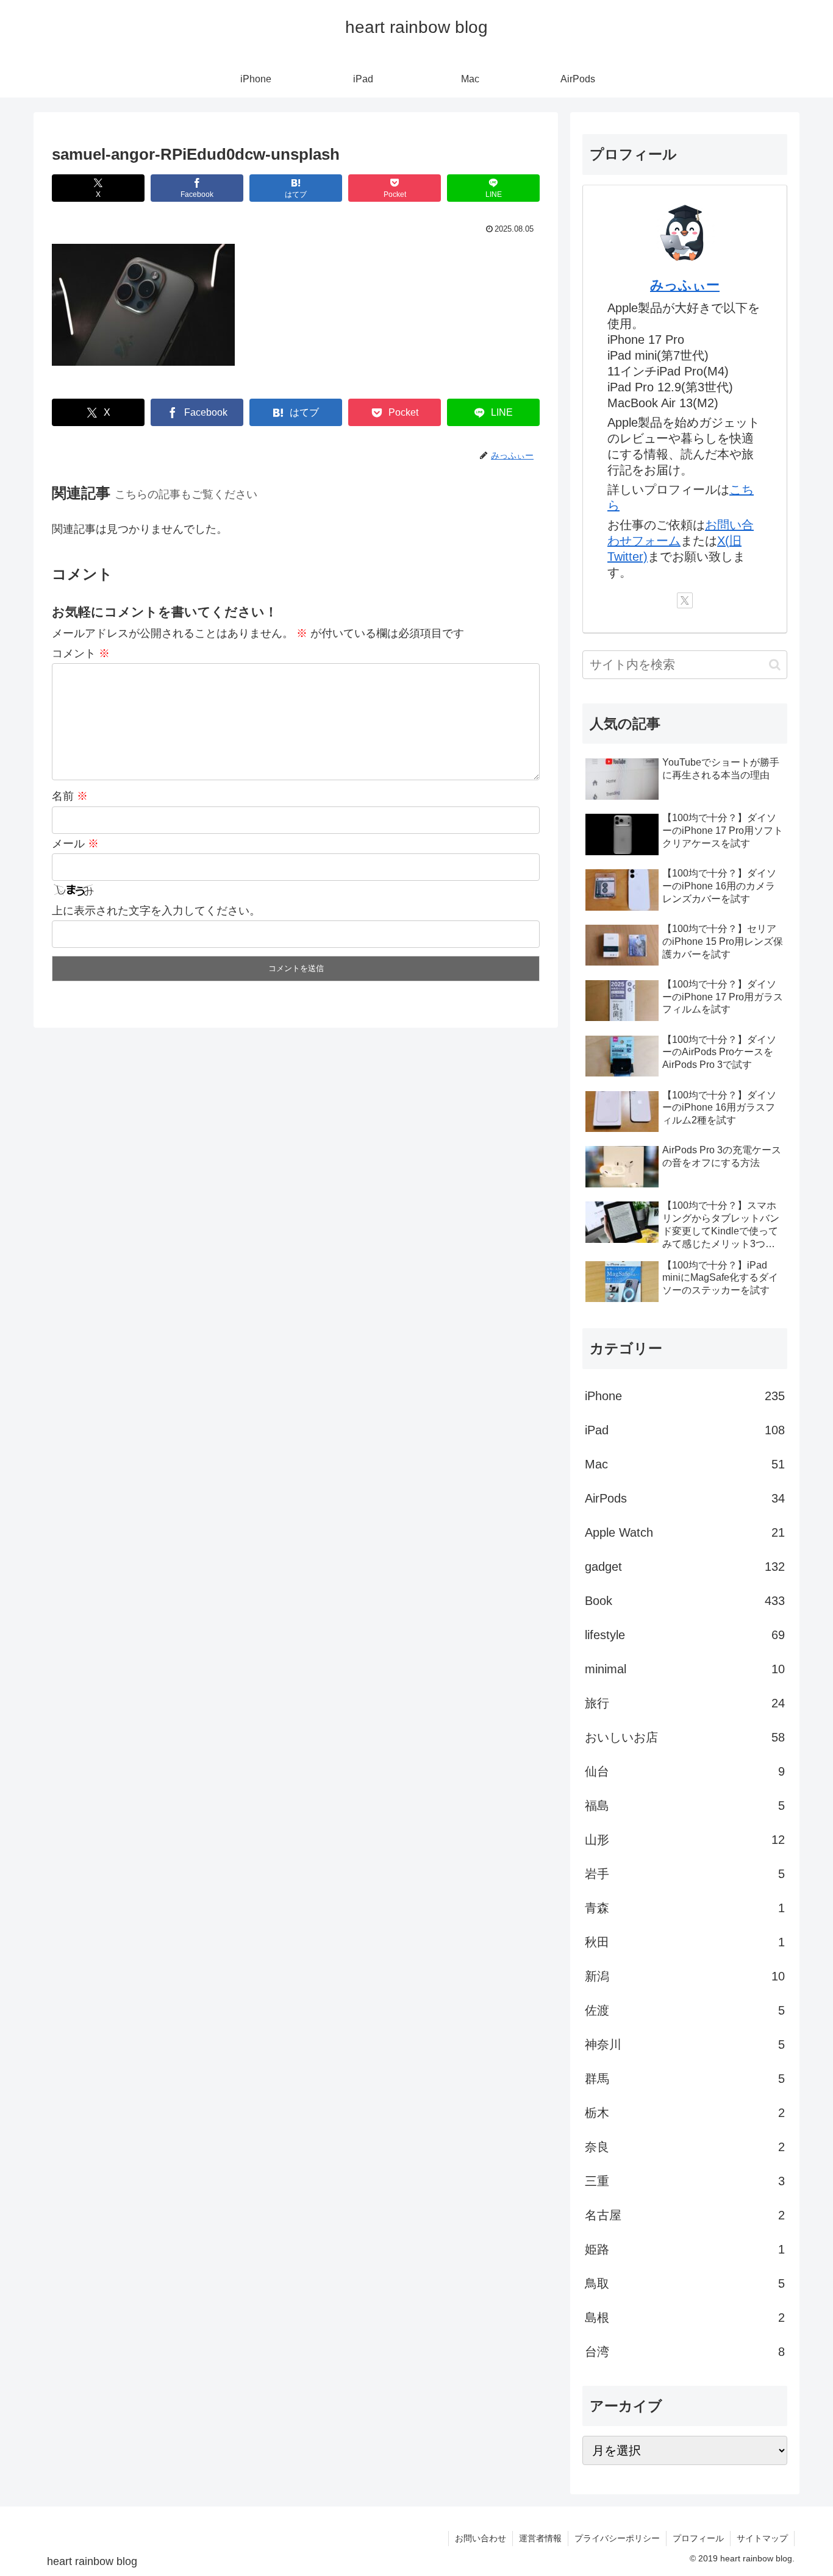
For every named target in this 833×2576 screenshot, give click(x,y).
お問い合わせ (481, 2538)
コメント (81, 653)
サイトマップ (762, 2538)
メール (75, 844)
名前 (70, 796)
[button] (775, 665)
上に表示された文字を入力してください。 (156, 911)
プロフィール (698, 2538)
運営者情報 (540, 2538)
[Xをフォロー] (685, 600)
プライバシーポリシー (617, 2538)
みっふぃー (685, 285)
